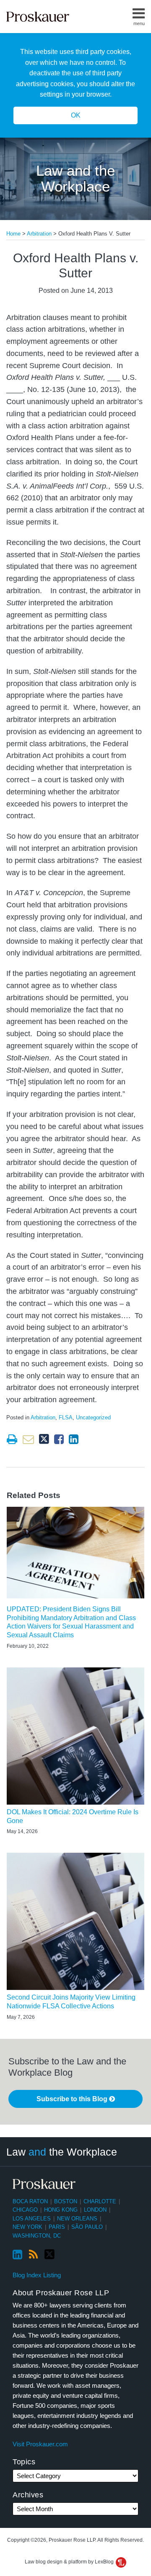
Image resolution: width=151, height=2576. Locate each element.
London (95, 2210)
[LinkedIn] (17, 2255)
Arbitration (39, 234)
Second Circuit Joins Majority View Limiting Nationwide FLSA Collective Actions (71, 2002)
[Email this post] (28, 1439)
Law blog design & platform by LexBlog (70, 2562)
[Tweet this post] (44, 1439)
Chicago (25, 2210)
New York (27, 2227)
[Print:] (12, 1439)
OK (76, 115)
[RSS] (33, 2255)
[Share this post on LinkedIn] (74, 1439)
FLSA (66, 1417)
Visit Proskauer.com (40, 2444)
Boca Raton (30, 2201)
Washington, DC (37, 2236)
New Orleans (77, 2219)
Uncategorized (93, 1417)
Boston (66, 2201)
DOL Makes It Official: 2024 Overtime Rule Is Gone (73, 1816)
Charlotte (100, 2201)
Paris (57, 2227)
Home (13, 234)
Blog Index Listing (37, 2275)
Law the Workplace (62, 2152)
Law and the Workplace (75, 179)
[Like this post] (59, 1439)
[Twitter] (49, 2255)
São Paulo (87, 2227)
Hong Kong (61, 2210)
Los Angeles (32, 2219)
